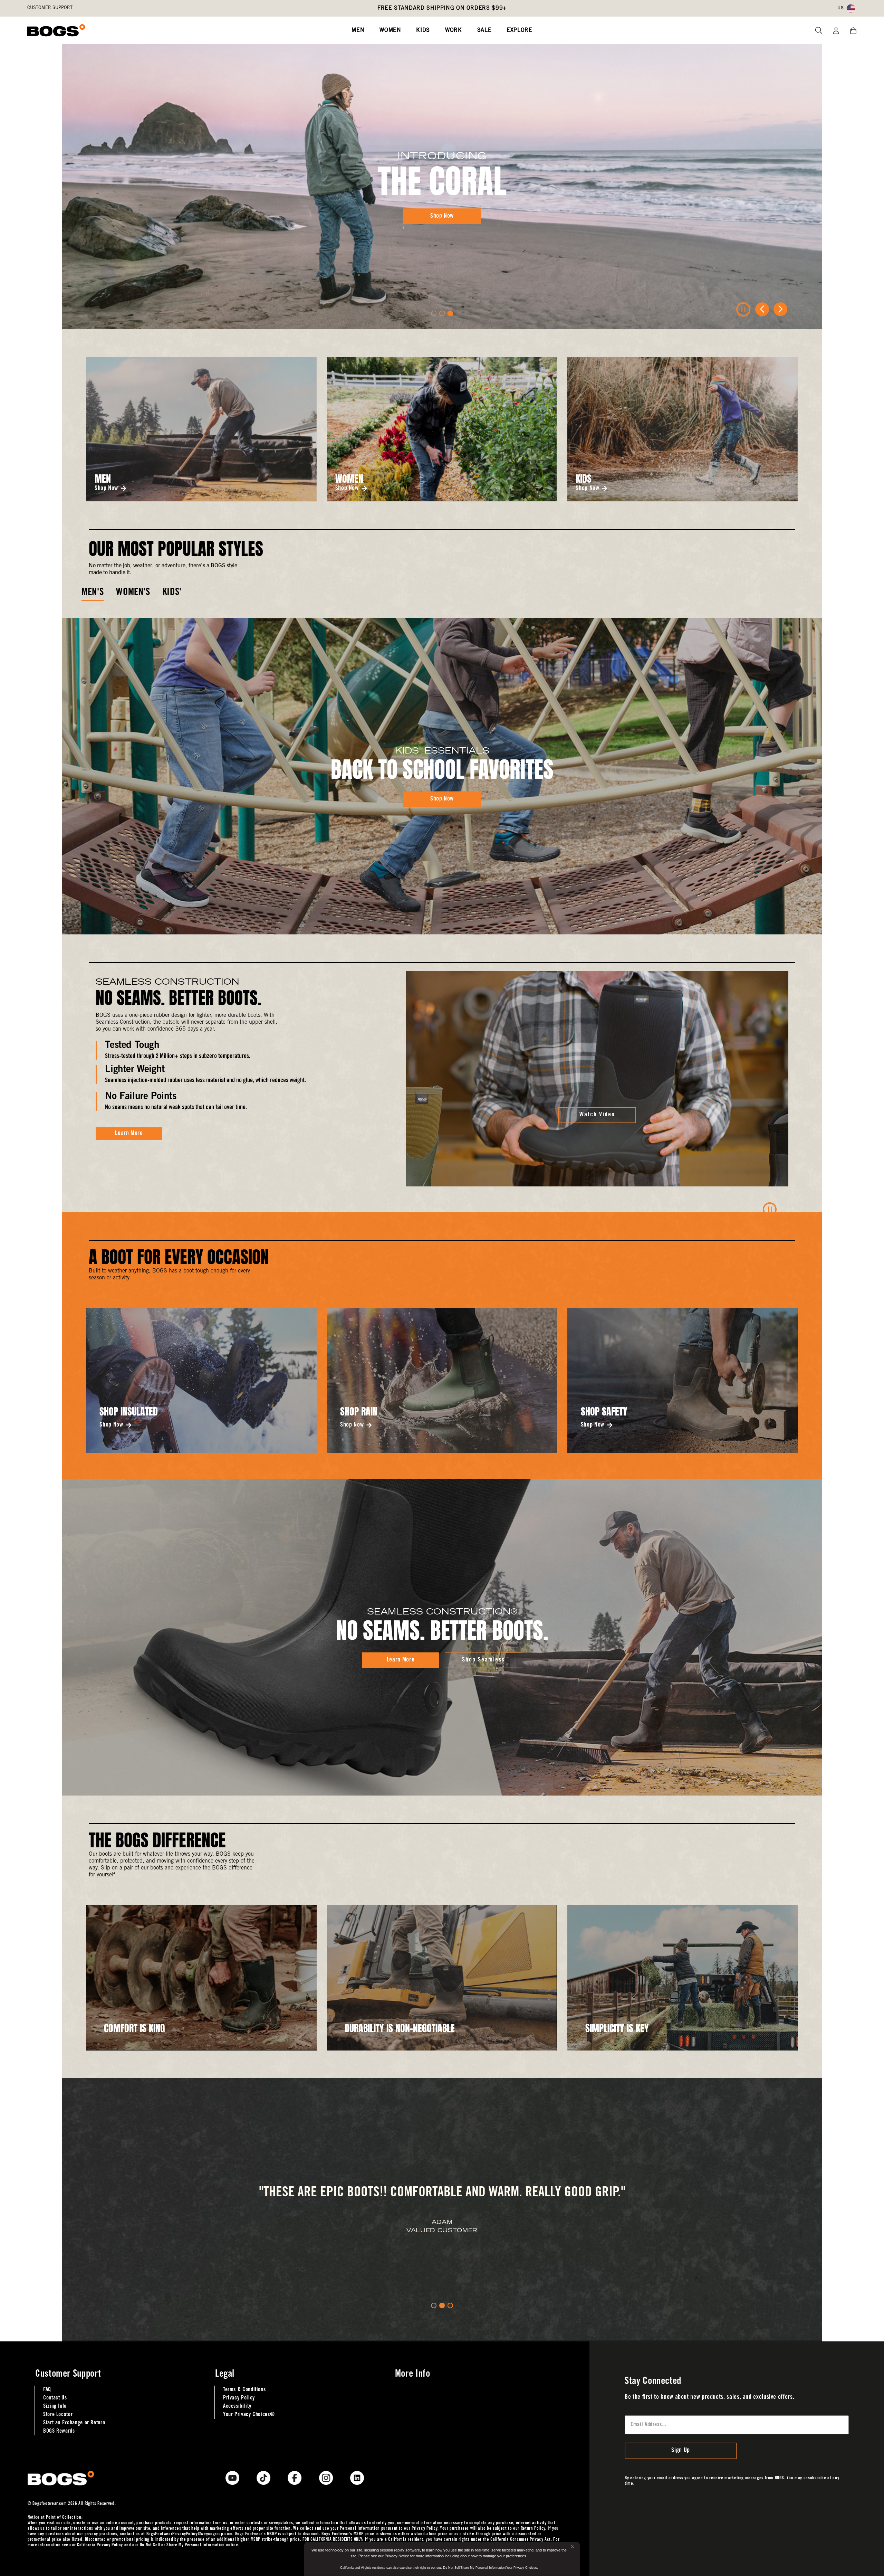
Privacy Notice (397, 2556)
